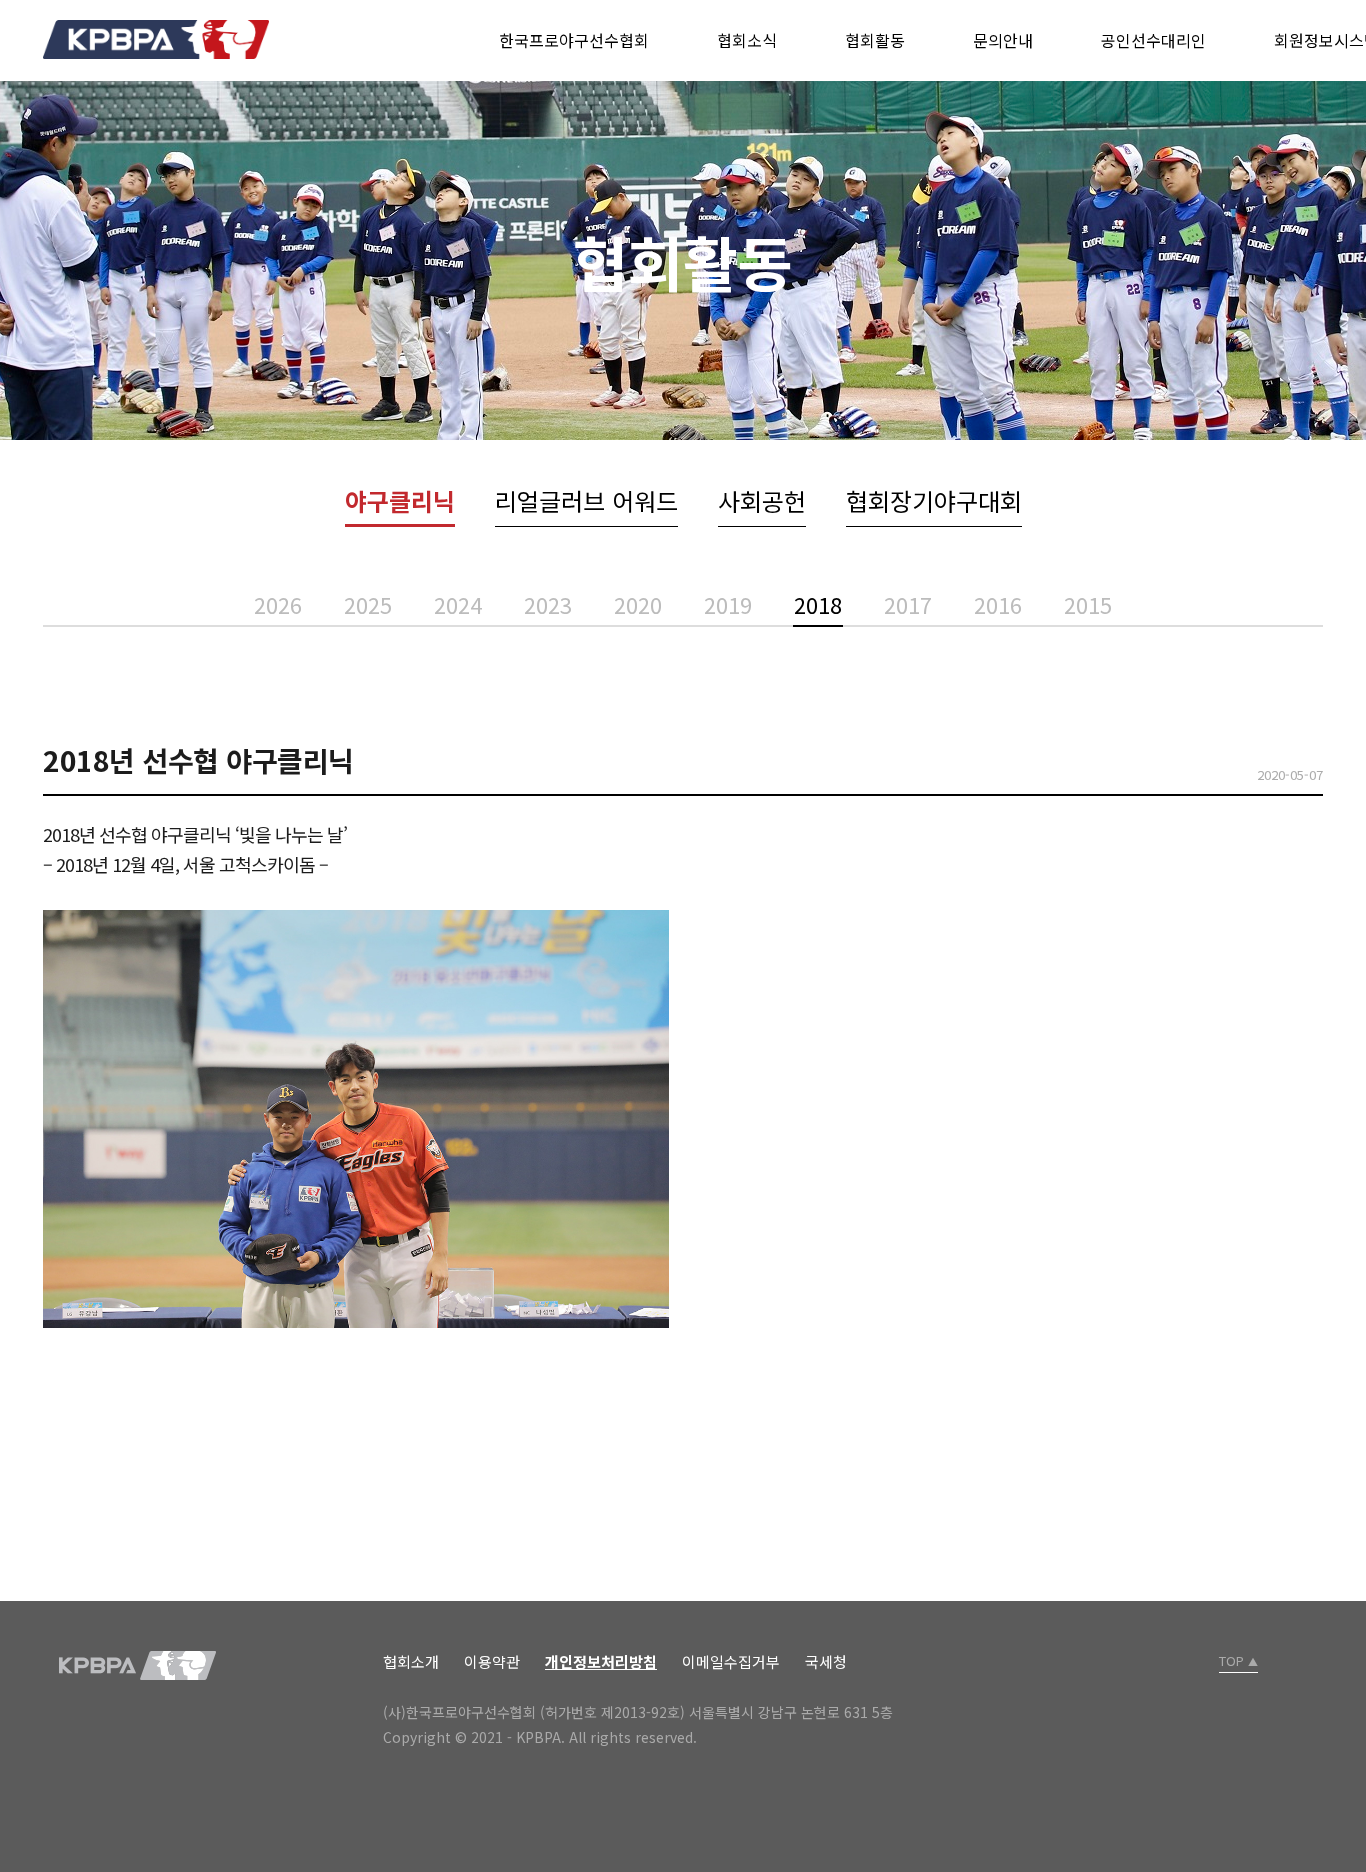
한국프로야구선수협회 (574, 40)
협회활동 (875, 40)
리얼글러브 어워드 (586, 500)
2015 (1088, 604)
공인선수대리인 (1153, 40)
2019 (728, 604)
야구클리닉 (400, 500)
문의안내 (1003, 40)
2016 (998, 604)
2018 (818, 604)
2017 (908, 604)
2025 (368, 604)
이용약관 (492, 1661)
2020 (638, 604)
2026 (278, 604)
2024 (458, 604)
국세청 (826, 1661)
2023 (548, 604)
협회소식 (747, 40)
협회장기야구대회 (934, 500)
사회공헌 (762, 500)
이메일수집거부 (731, 1661)
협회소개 (411, 1661)
